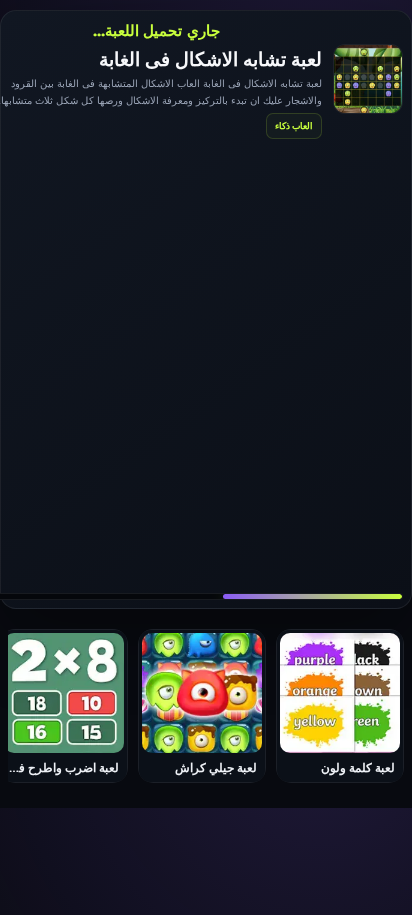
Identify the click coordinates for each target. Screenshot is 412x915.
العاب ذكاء (294, 125)
